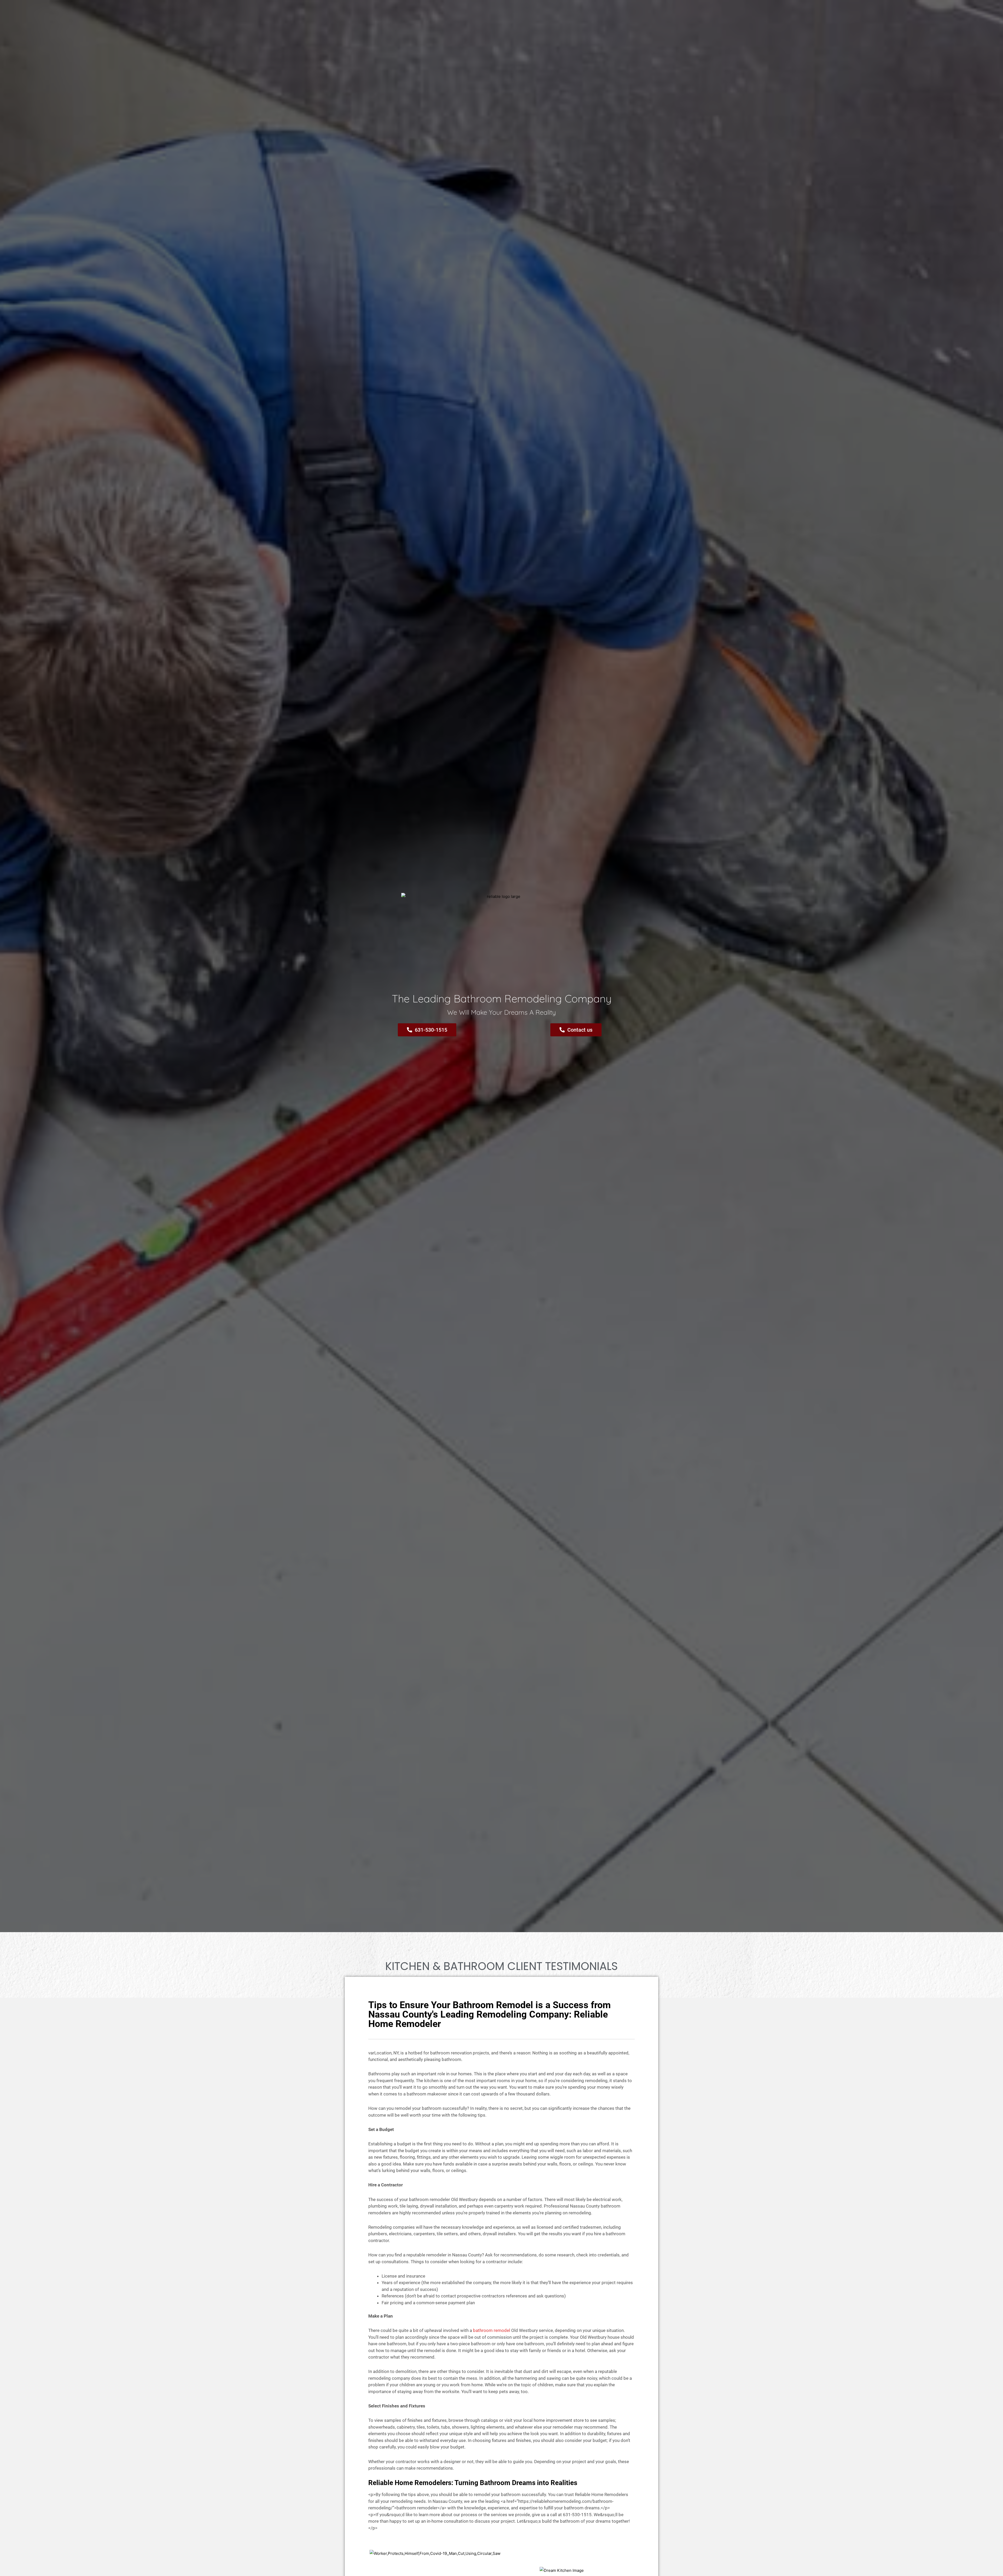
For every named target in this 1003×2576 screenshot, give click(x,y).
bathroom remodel (492, 2330)
